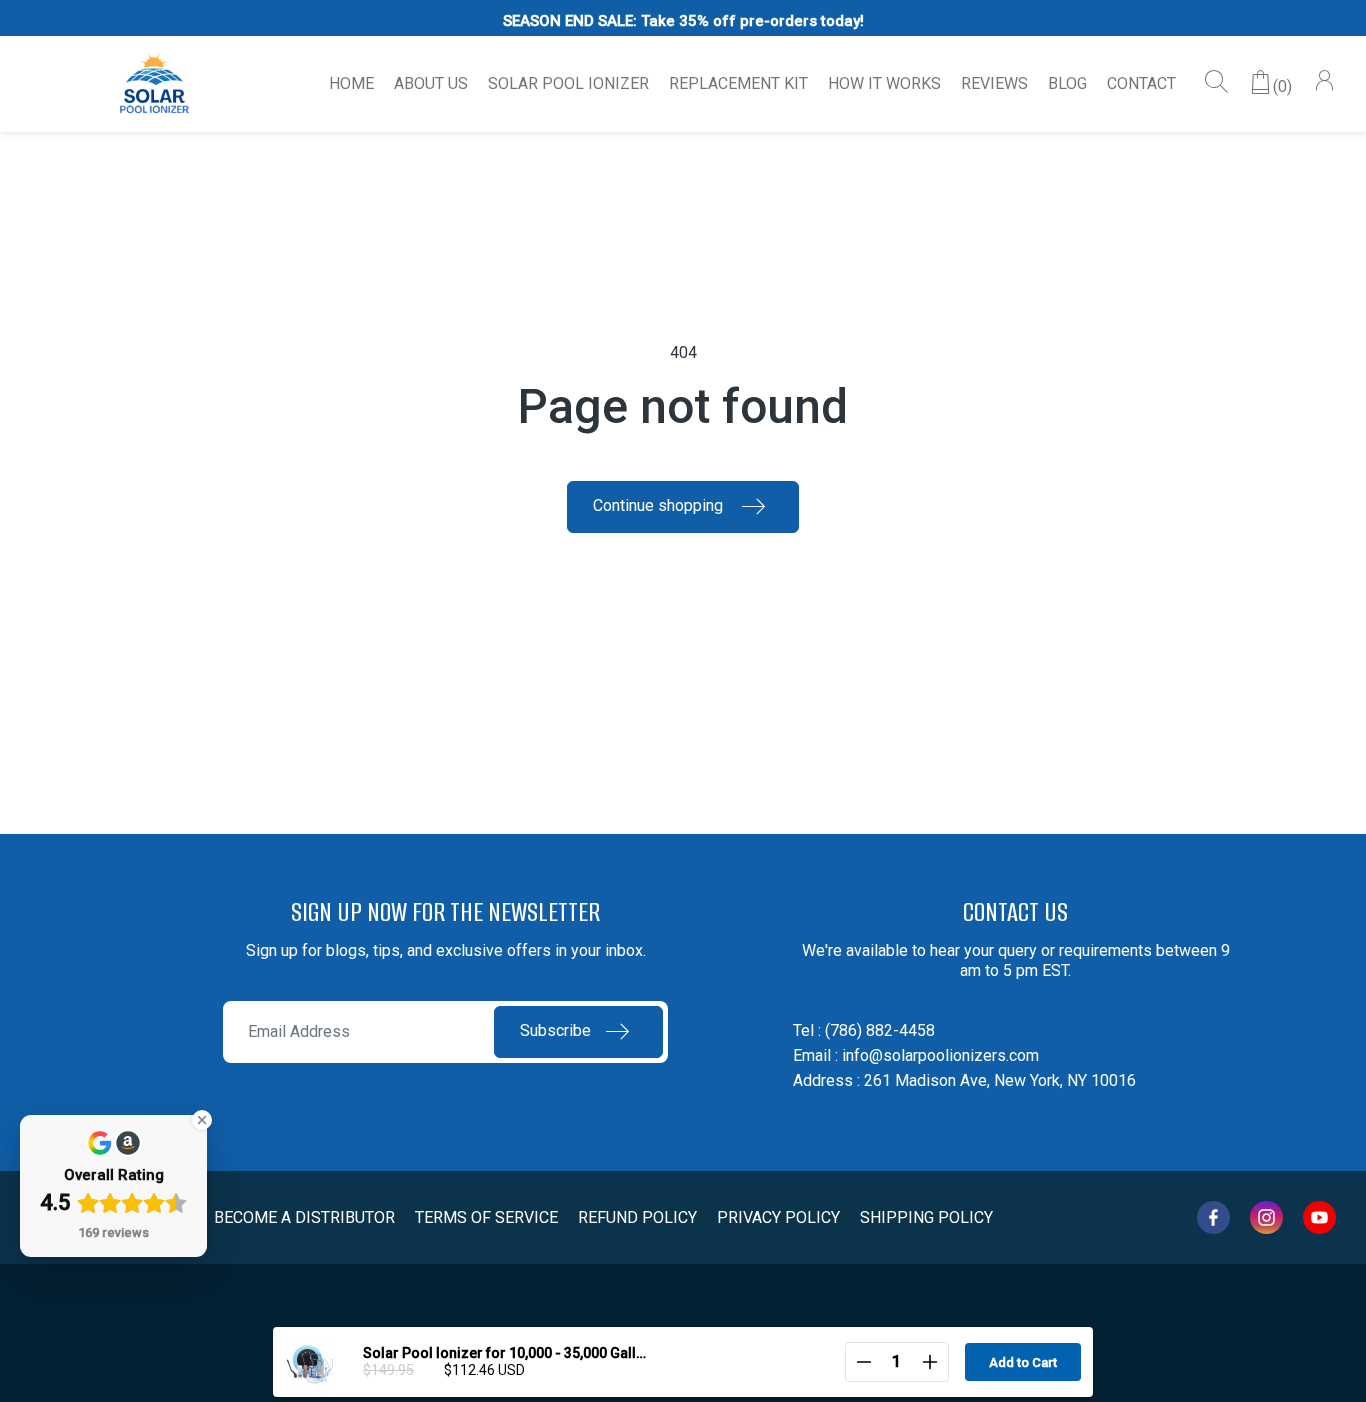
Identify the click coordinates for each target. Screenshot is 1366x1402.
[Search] (1217, 83)
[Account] (1324, 83)
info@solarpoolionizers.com (940, 1055)
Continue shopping (660, 505)
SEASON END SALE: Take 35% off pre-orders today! (683, 21)
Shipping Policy (926, 1217)
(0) (1282, 86)
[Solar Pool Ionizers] (155, 84)
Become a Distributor (304, 1217)
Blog (1067, 83)
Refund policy (637, 1217)
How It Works (884, 83)
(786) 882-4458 (880, 1030)
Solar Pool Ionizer (568, 83)
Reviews (994, 83)
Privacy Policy (778, 1217)
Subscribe (555, 1030)
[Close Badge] (202, 1120)
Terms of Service (486, 1217)
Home (351, 83)
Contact (1141, 83)
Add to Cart (1023, 1362)
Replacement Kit (738, 83)
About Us (431, 83)
